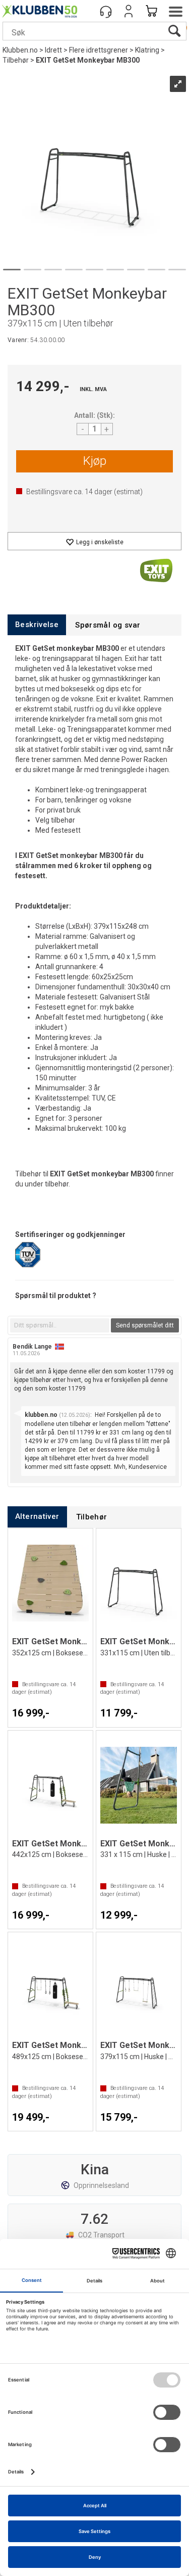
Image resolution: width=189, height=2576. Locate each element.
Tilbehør (16, 60)
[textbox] (60, 1325)
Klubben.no (20, 50)
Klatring (147, 50)
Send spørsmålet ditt (145, 1325)
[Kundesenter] (106, 11)
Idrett (53, 50)
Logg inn (129, 11)
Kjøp (95, 461)
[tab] (37, 625)
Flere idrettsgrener (99, 50)
